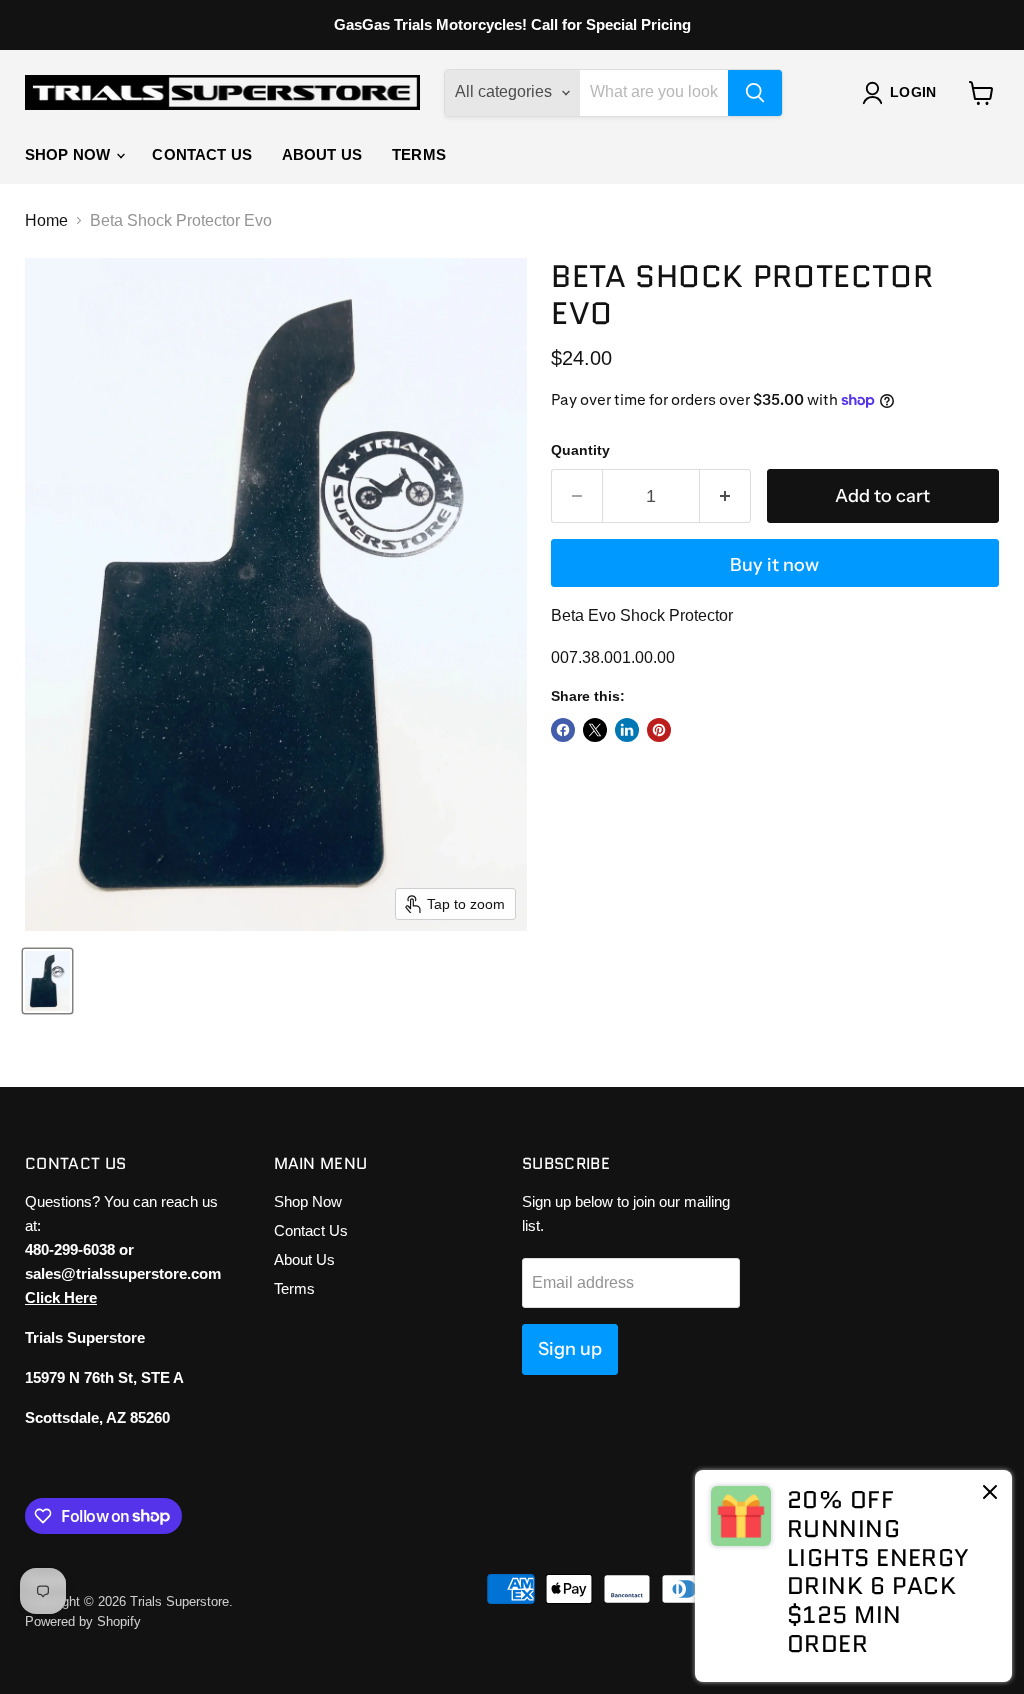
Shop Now (69, 154)
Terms (419, 154)
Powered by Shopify (83, 1621)
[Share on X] (595, 730)
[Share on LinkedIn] (627, 730)
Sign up (570, 1349)
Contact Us (202, 154)
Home (46, 220)
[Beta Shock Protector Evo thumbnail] (47, 981)
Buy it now (774, 565)
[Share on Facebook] (563, 730)
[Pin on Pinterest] (659, 730)
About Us (322, 154)
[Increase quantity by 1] (725, 496)
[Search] (755, 93)
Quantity (580, 450)
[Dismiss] (990, 1494)
